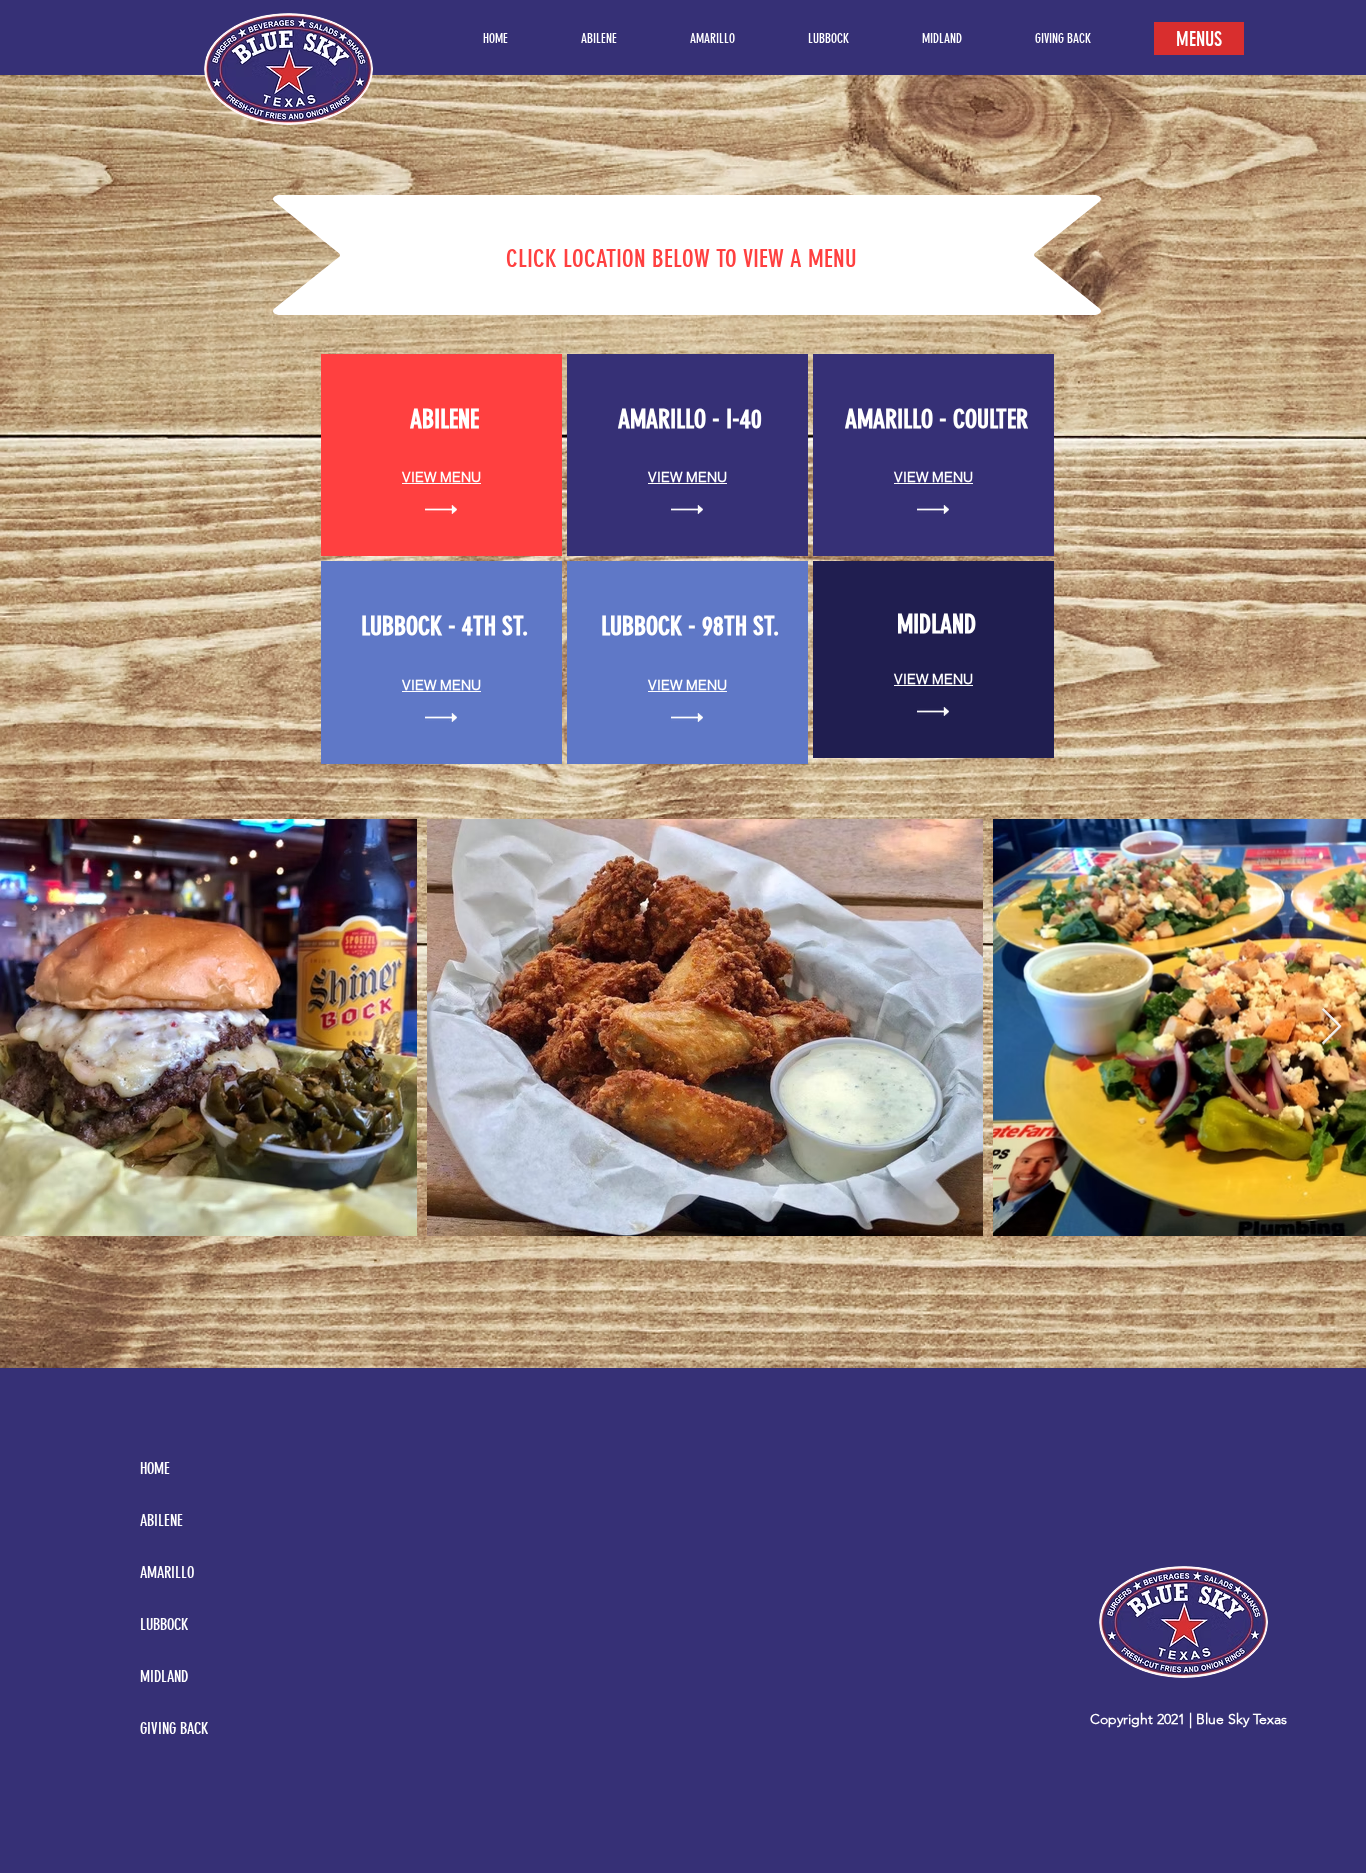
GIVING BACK (174, 1728)
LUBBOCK (164, 1624)
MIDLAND (164, 1676)
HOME (155, 1468)
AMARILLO (167, 1572)
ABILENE (161, 1520)
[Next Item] (1331, 1027)
